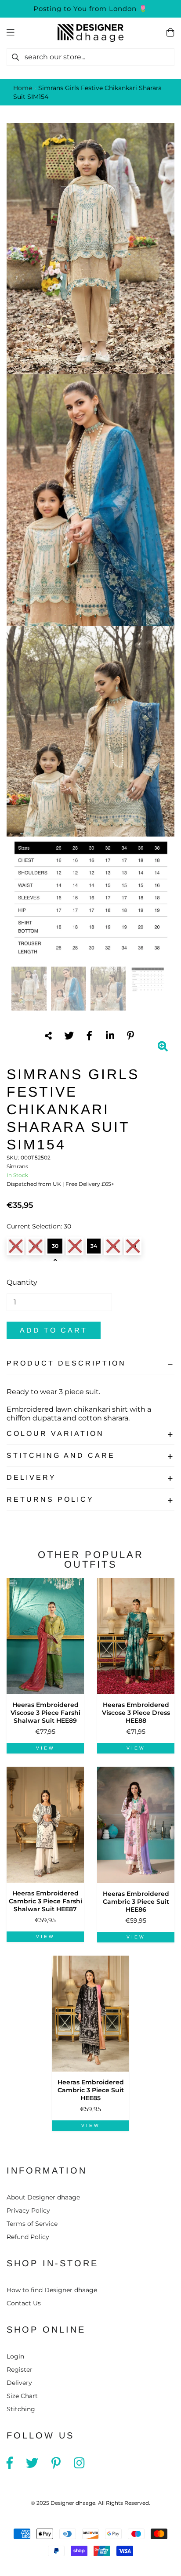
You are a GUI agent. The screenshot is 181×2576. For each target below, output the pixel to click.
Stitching (21, 2409)
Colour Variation (55, 1433)
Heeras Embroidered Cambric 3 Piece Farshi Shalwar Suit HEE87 (45, 1901)
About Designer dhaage (43, 2197)
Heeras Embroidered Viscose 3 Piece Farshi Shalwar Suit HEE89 (45, 1713)
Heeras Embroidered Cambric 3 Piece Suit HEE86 (136, 1902)
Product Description (66, 1363)
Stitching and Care (61, 1455)
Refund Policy (28, 2237)
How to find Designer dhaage (52, 2290)
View (45, 1748)
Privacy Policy (28, 2210)
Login (15, 2356)
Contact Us (24, 2303)
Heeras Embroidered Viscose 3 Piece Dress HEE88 (136, 1713)
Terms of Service (32, 2224)
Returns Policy (50, 1499)
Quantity (22, 1282)
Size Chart (22, 2396)
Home (23, 88)
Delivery (31, 1477)
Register (20, 2369)
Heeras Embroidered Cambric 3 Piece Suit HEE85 (91, 2090)
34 (94, 1246)
